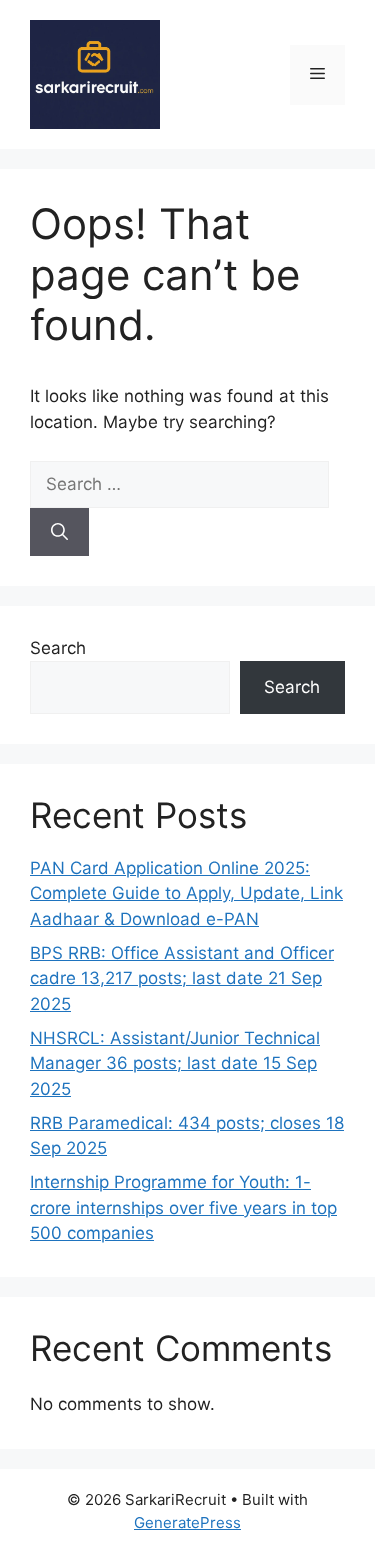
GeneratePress (187, 1522)
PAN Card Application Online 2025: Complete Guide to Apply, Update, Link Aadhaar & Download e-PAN (186, 893)
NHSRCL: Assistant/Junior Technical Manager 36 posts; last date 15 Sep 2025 (175, 1063)
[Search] (59, 532)
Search (58, 648)
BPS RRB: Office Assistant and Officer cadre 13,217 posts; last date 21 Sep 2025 (182, 978)
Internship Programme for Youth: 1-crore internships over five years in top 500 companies (183, 1207)
